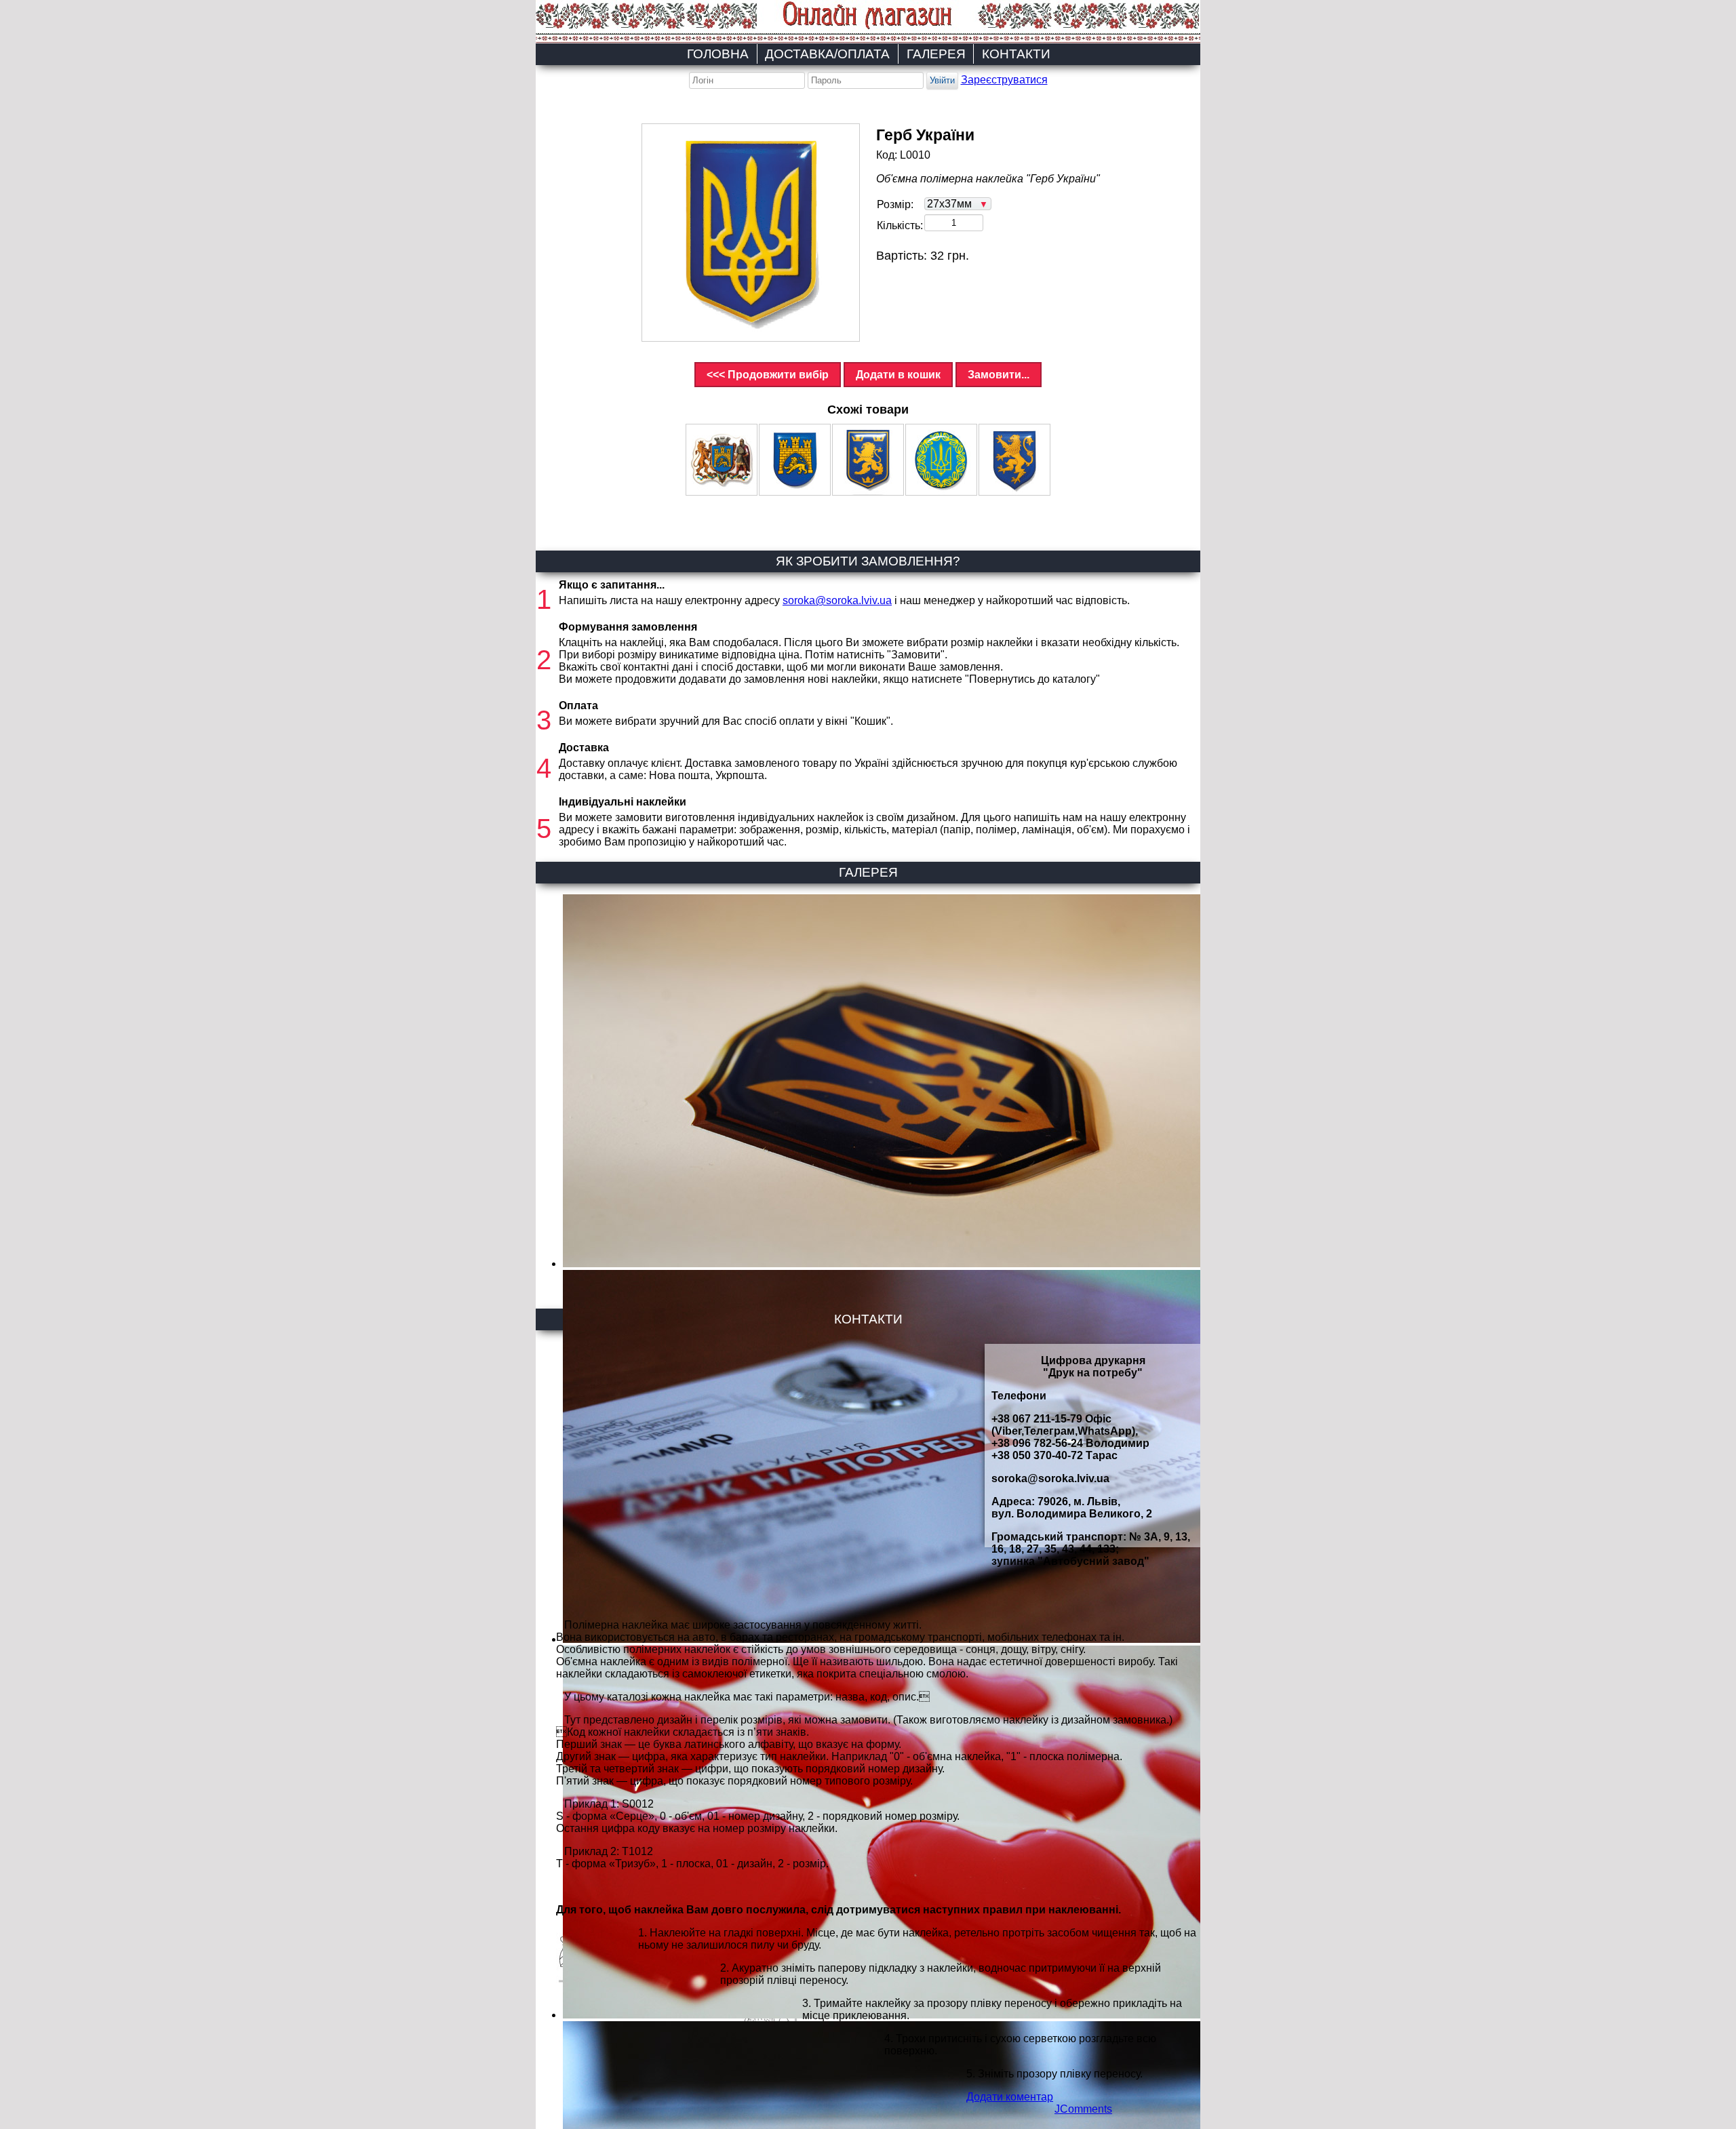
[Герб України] (751, 233)
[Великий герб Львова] (722, 460)
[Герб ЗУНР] (1014, 460)
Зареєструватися (1004, 80)
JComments (1083, 2109)
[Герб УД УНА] (868, 460)
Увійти (942, 80)
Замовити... (999, 375)
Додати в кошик (898, 375)
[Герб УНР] (941, 460)
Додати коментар (1010, 2097)
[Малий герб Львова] (795, 460)
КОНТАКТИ (1016, 54)
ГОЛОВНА (718, 54)
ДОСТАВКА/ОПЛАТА (827, 54)
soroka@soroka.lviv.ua (837, 600)
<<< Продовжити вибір (768, 375)
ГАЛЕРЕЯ (936, 54)
